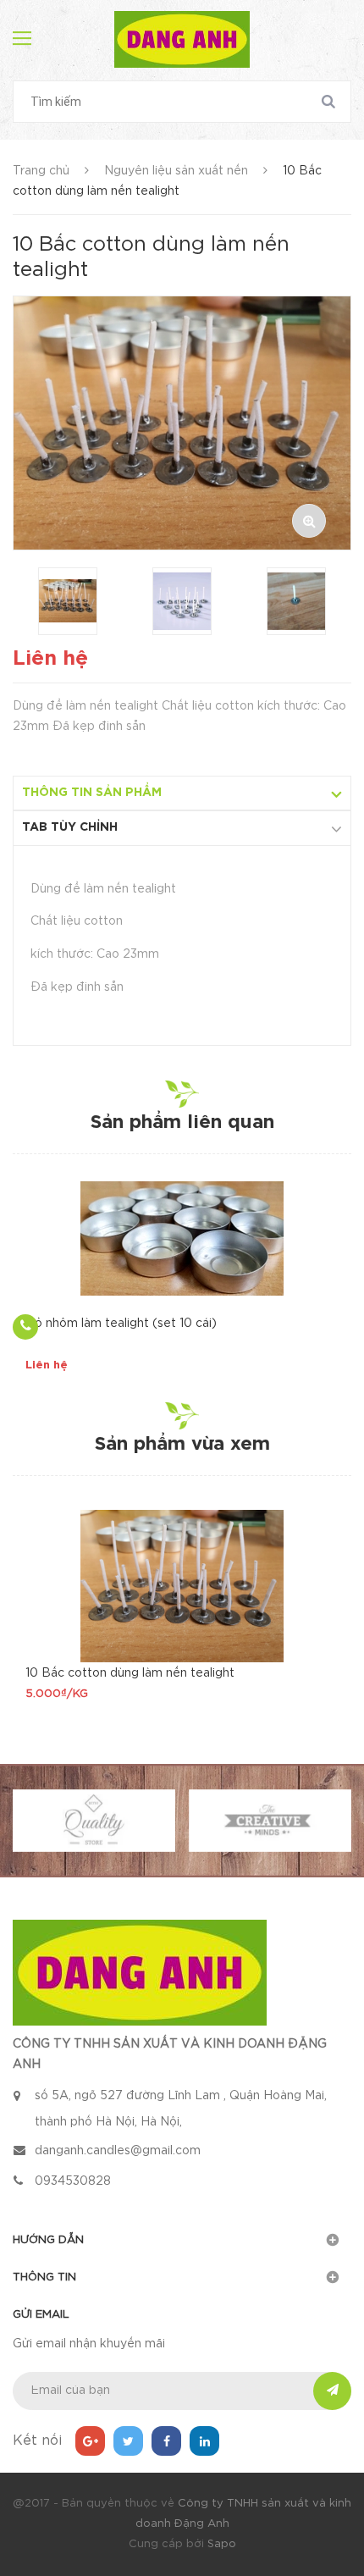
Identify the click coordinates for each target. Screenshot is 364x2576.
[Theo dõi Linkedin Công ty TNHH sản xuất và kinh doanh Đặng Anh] (204, 2441)
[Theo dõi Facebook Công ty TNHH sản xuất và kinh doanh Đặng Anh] (166, 2441)
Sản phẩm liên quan (182, 1123)
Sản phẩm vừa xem (182, 1445)
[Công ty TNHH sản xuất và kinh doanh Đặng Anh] (140, 1971)
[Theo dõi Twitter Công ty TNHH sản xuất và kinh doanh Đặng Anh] (128, 2441)
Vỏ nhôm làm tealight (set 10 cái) (121, 1324)
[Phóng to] (309, 521)
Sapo (222, 2544)
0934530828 (73, 2181)
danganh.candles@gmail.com (118, 2151)
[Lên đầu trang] (322, 1524)
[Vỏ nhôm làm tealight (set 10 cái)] (182, 1239)
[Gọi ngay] (25, 1327)
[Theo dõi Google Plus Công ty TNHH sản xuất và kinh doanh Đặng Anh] (90, 2441)
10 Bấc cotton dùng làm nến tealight (130, 1673)
